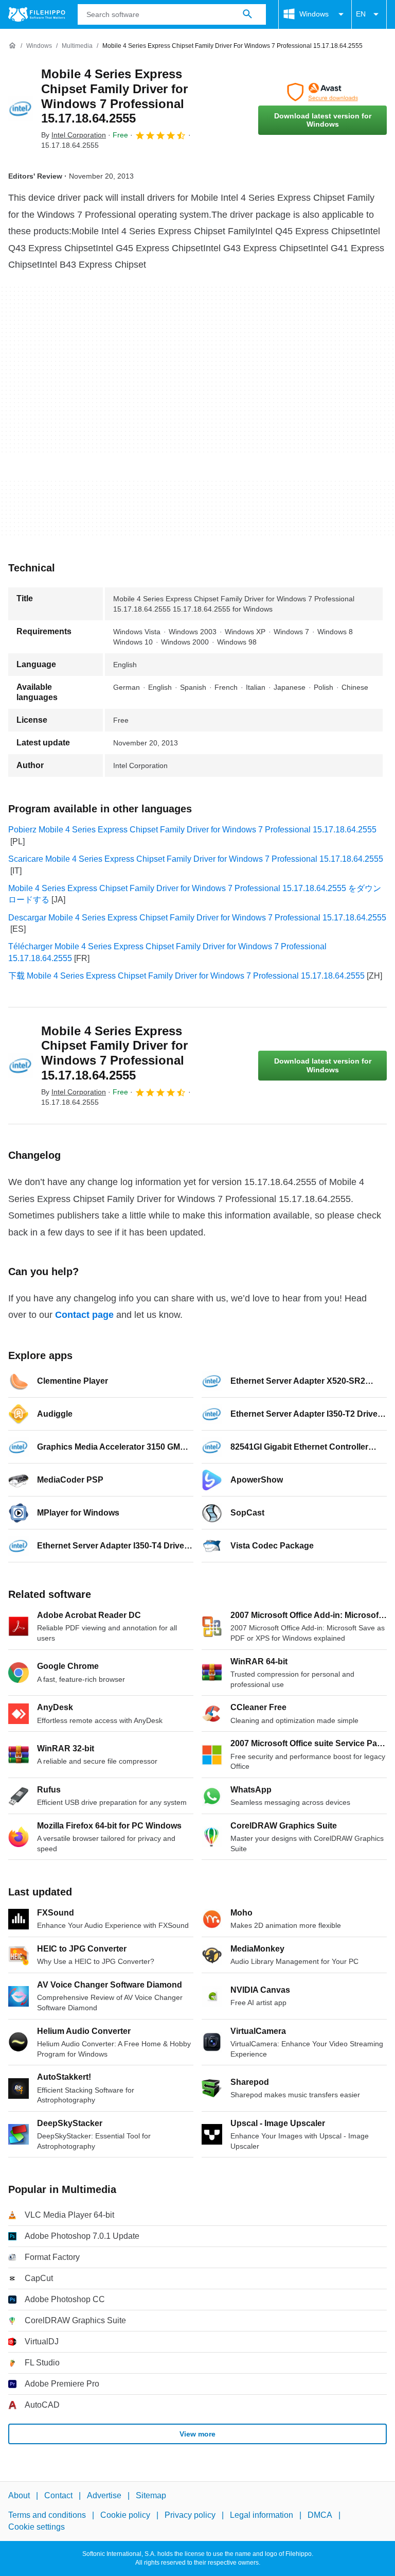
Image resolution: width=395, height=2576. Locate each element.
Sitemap (151, 2495)
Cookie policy (125, 2516)
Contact (58, 2495)
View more (197, 2434)
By (74, 135)
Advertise (104, 2495)
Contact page (84, 1315)
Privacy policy (190, 2516)
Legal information (262, 2516)
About (19, 2495)
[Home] (12, 46)
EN (361, 14)
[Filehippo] (37, 14)
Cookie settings (37, 2527)
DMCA (320, 2516)
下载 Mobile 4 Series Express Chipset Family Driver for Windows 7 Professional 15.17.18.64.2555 (186, 976)
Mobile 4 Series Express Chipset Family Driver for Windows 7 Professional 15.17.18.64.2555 (114, 96)
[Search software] (247, 14)
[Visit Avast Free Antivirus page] (322, 92)
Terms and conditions (47, 2516)
